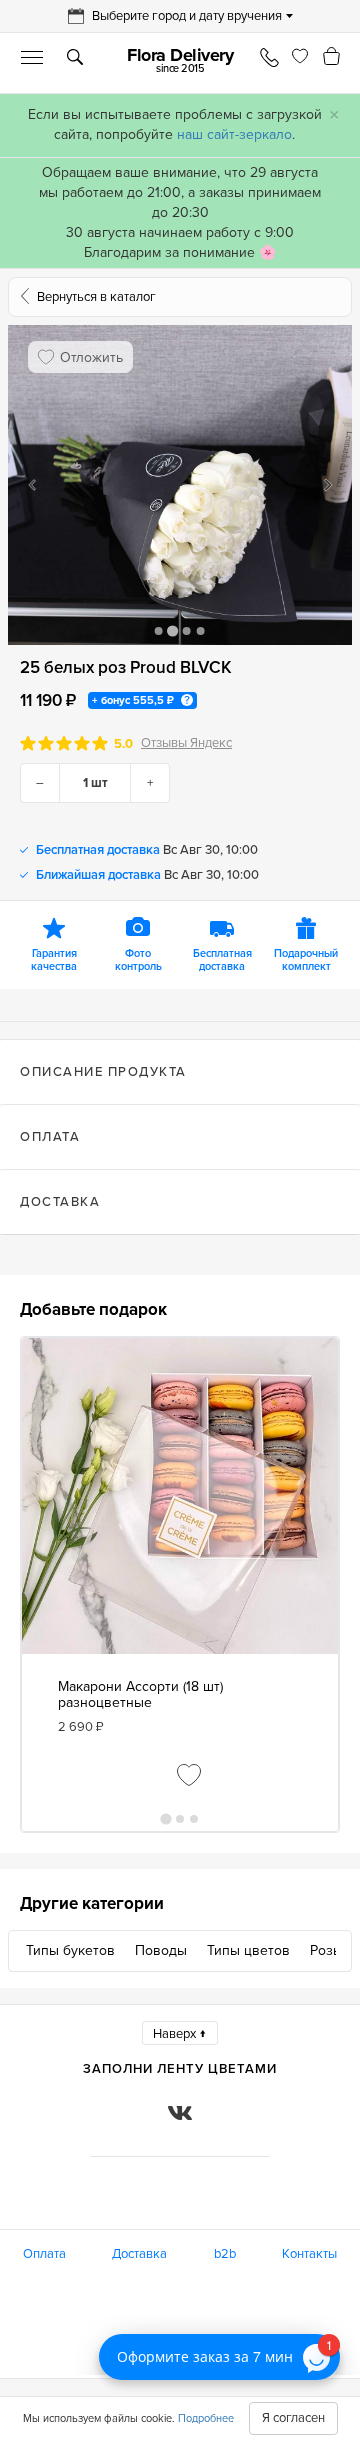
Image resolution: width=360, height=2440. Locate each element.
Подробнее (206, 2418)
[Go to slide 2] (172, 630)
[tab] (180, 1072)
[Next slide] (328, 485)
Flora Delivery (180, 60)
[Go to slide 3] (187, 631)
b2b (225, 2254)
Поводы (161, 1950)
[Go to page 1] (165, 1818)
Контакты (309, 2254)
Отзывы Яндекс (186, 743)
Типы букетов (70, 1950)
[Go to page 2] (180, 1819)
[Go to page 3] (194, 1819)
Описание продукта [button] (103, 1072)
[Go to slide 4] (201, 631)
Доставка (139, 2254)
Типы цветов (248, 1950)
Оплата (44, 2254)
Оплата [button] (50, 1137)
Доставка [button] (60, 1202)
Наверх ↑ (180, 2034)
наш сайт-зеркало (234, 134)
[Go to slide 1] (159, 631)
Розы (326, 1950)
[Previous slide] (32, 485)
